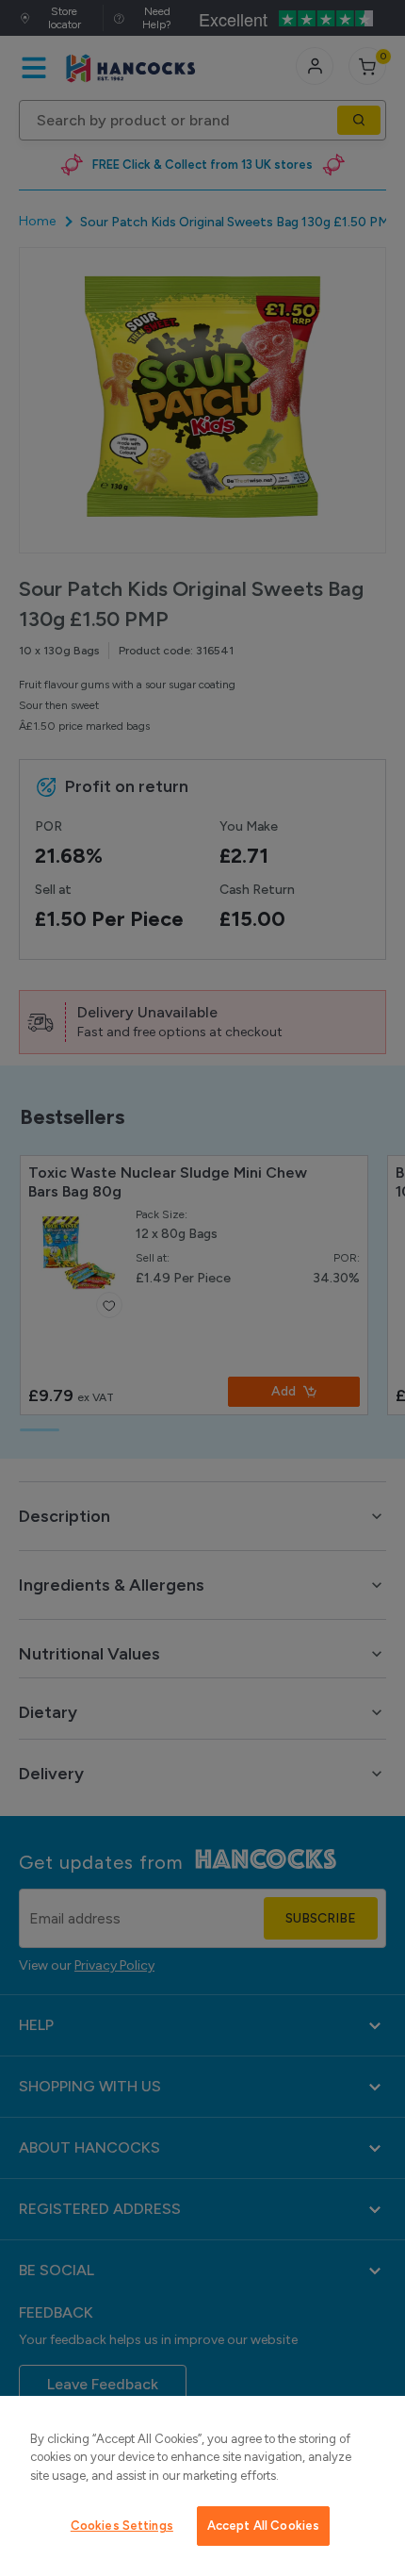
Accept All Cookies (263, 2526)
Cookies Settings (122, 2526)
